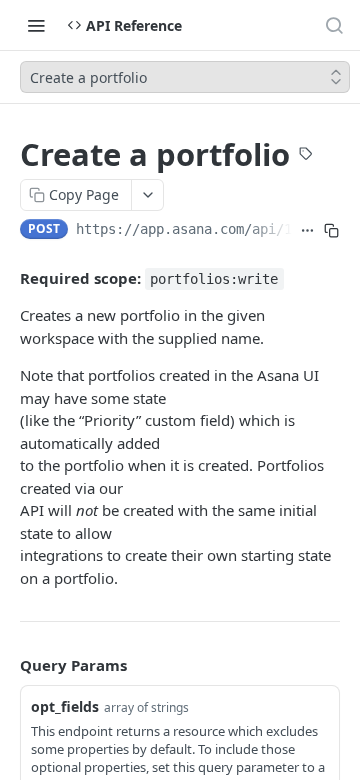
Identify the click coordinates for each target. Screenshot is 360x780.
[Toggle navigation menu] (36, 25)
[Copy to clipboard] (332, 231)
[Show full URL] (308, 231)
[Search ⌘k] (334, 25)
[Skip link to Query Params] (6, 666)
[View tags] (306, 156)
